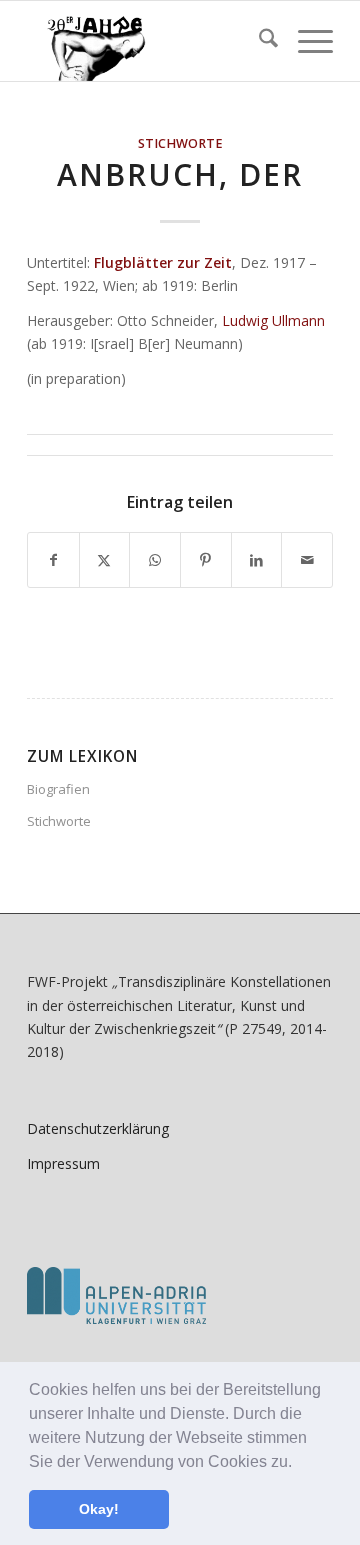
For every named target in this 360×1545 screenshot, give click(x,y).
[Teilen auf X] (105, 560)
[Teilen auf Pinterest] (206, 560)
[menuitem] (258, 41)
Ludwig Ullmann (273, 320)
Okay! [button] (99, 1509)
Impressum (63, 1163)
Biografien (58, 789)
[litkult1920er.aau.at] (149, 41)
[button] (299, 1463)
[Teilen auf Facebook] (53, 560)
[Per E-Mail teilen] (307, 560)
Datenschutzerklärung (98, 1128)
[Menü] (305, 41)
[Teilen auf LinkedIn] (257, 560)
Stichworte (180, 143)
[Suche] (258, 41)
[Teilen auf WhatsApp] (155, 560)
